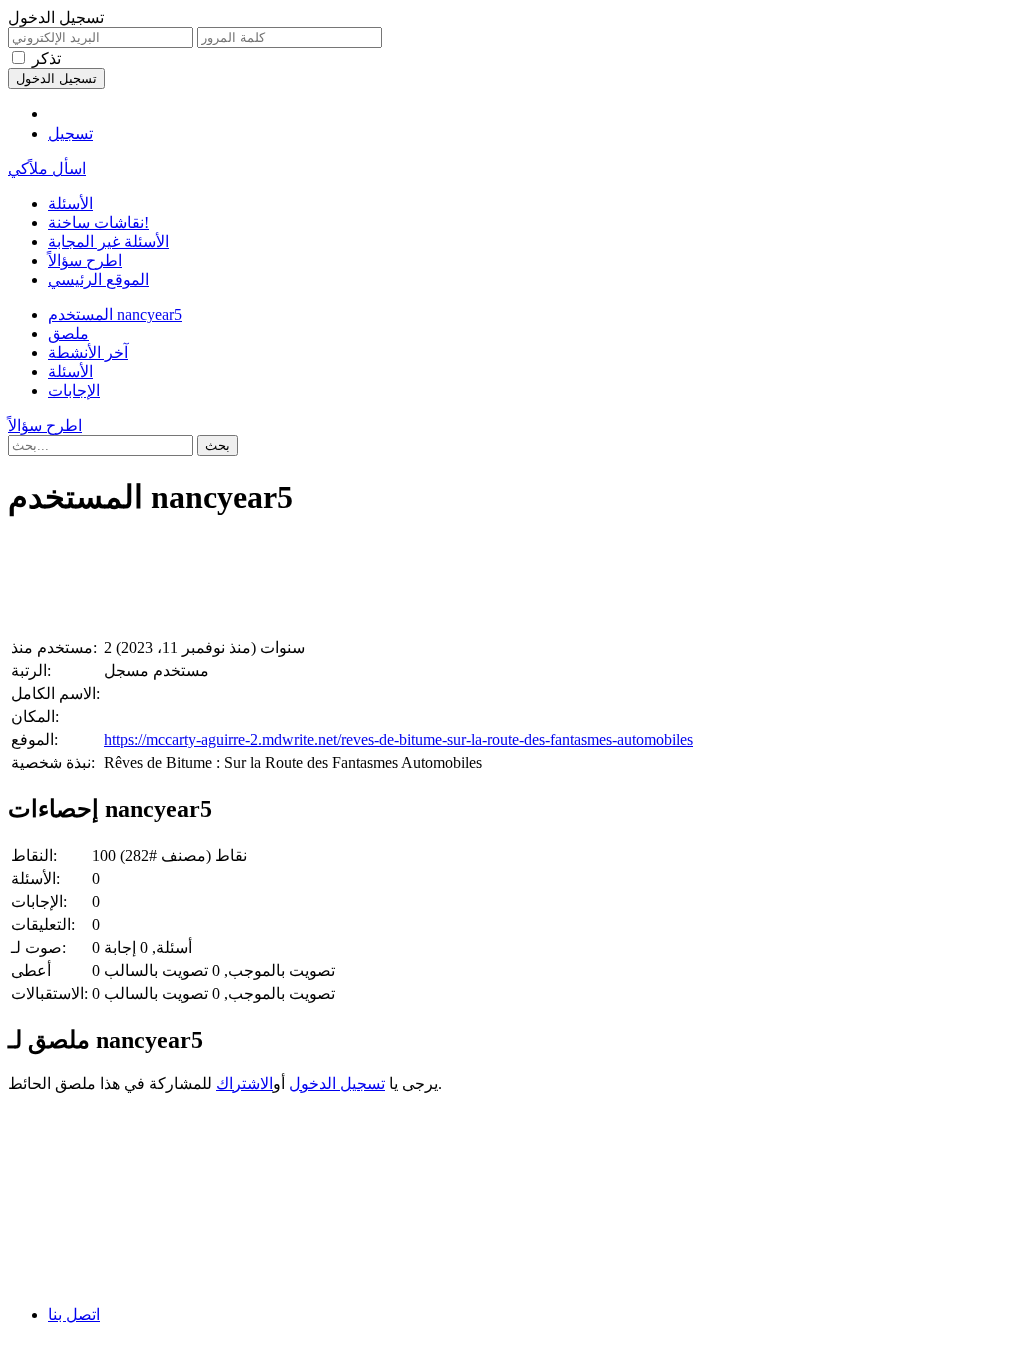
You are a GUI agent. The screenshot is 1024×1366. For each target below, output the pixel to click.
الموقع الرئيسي (98, 279)
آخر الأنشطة (88, 352)
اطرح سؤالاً (85, 260)
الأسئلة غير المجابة (108, 241)
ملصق (68, 333)
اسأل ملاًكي (47, 168)
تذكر (46, 58)
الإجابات (74, 390)
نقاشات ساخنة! (98, 222)
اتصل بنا (74, 1314)
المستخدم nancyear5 (115, 314)
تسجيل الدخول (337, 1083)
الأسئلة (70, 203)
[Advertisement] (512, 582)
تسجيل (70, 133)
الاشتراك (244, 1083)
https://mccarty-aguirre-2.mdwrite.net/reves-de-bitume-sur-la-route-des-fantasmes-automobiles (398, 739)
